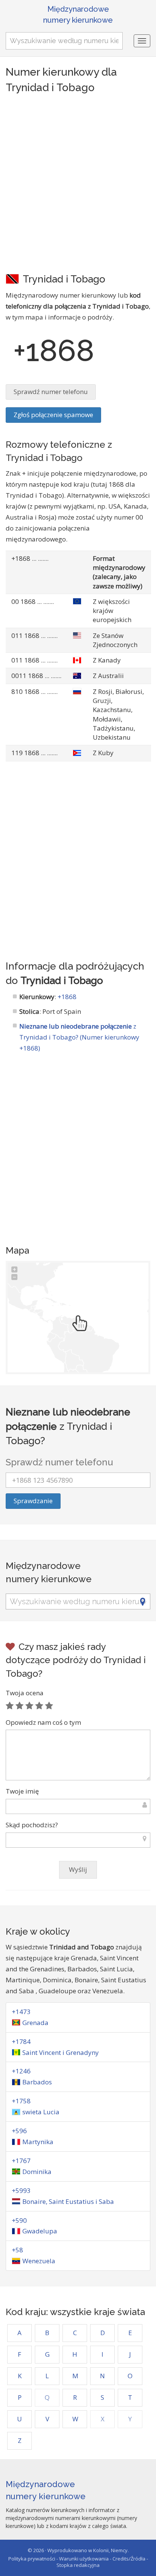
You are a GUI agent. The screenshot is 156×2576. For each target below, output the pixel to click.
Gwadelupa (40, 2231)
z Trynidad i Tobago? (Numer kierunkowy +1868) (79, 1037)
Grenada (35, 2023)
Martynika (38, 2142)
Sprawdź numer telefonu (51, 392)
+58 (17, 2250)
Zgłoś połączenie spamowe (53, 415)
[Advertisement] (78, 183)
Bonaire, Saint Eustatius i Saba (68, 2201)
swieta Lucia (41, 2112)
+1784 (21, 2041)
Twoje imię (22, 1791)
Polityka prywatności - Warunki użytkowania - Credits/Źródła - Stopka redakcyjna (78, 2562)
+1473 (21, 2012)
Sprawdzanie (33, 1501)
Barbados (37, 2082)
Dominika (37, 2172)
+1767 (21, 2161)
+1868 (67, 997)
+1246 (21, 2071)
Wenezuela (39, 2261)
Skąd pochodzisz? (32, 1825)
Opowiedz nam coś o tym (43, 1722)
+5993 (21, 2190)
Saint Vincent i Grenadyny (61, 2052)
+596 (19, 2131)
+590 (19, 2220)
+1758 (21, 2101)
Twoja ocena (25, 1693)
